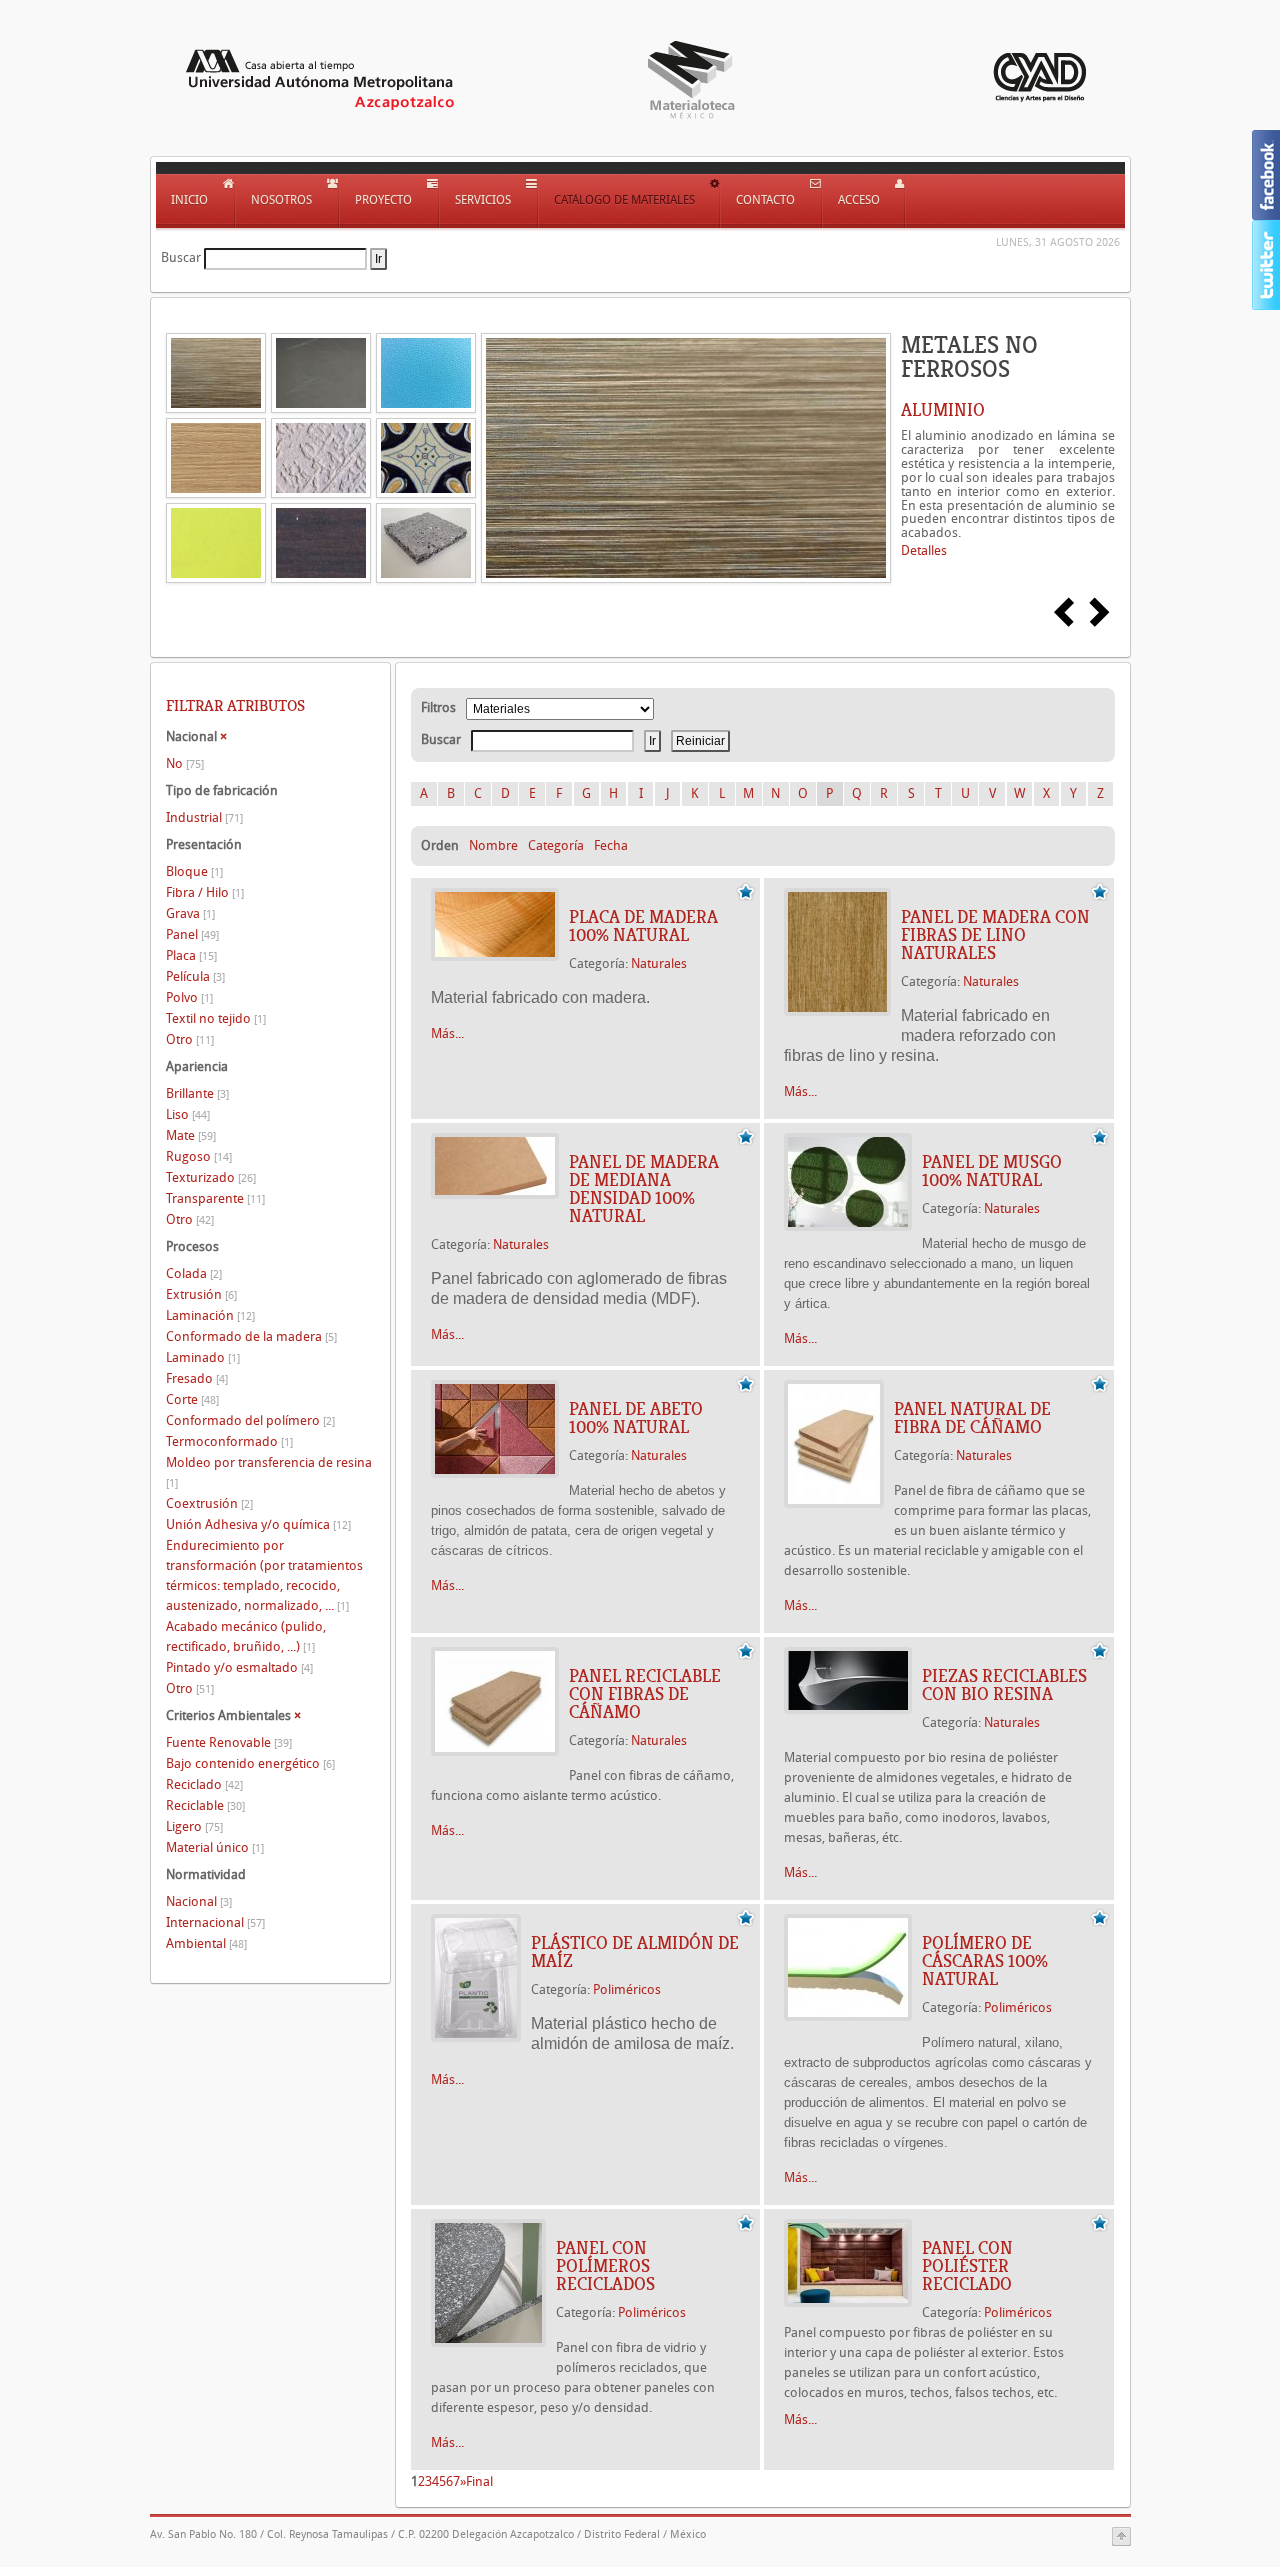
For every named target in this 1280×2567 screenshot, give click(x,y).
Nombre (493, 845)
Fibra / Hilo (205, 892)
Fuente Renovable (229, 1742)
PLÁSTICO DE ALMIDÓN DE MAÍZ (635, 1952)
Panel (192, 934)
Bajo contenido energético (250, 1763)
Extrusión (201, 1294)
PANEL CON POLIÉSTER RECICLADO (967, 2266)
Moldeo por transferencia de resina (269, 1472)
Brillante (197, 1093)
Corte (192, 1399)
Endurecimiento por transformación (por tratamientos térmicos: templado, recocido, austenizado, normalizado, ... (264, 1575)
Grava (190, 913)
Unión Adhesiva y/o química (258, 1524)
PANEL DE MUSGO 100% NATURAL (992, 1171)
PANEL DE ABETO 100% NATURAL (636, 1418)
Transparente (215, 1198)
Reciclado (204, 1784)
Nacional (199, 1901)
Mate (191, 1135)
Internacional (215, 1922)
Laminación (210, 1315)
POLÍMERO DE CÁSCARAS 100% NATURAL (985, 1961)
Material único (215, 1847)
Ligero (194, 1826)
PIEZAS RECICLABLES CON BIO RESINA (1004, 1685)
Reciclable (205, 1805)
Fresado (197, 1378)
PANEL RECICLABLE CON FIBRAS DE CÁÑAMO (645, 1694)
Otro (190, 1039)
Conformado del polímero (250, 1420)
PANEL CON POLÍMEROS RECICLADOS (605, 2266)
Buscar (181, 257)
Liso (188, 1114)
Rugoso (199, 1156)
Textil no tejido (216, 1018)
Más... (447, 1033)
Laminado (203, 1357)
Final (479, 2481)
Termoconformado (229, 1441)
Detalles (924, 550)
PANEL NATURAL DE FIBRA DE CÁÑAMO (972, 1418)
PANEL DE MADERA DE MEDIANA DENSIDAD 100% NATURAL (644, 1189)
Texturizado (211, 1177)
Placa (191, 955)
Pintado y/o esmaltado (239, 1667)
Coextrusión (209, 1503)
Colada (194, 1273)
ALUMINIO (943, 410)
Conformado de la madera (251, 1336)
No (185, 763)
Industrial (204, 817)
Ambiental (206, 1943)
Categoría (556, 845)
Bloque (194, 871)
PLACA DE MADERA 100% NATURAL (643, 926)
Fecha (611, 845)
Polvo (189, 997)
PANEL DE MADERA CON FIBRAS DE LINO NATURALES (995, 935)
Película (195, 976)
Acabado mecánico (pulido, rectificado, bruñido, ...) (246, 1636)
